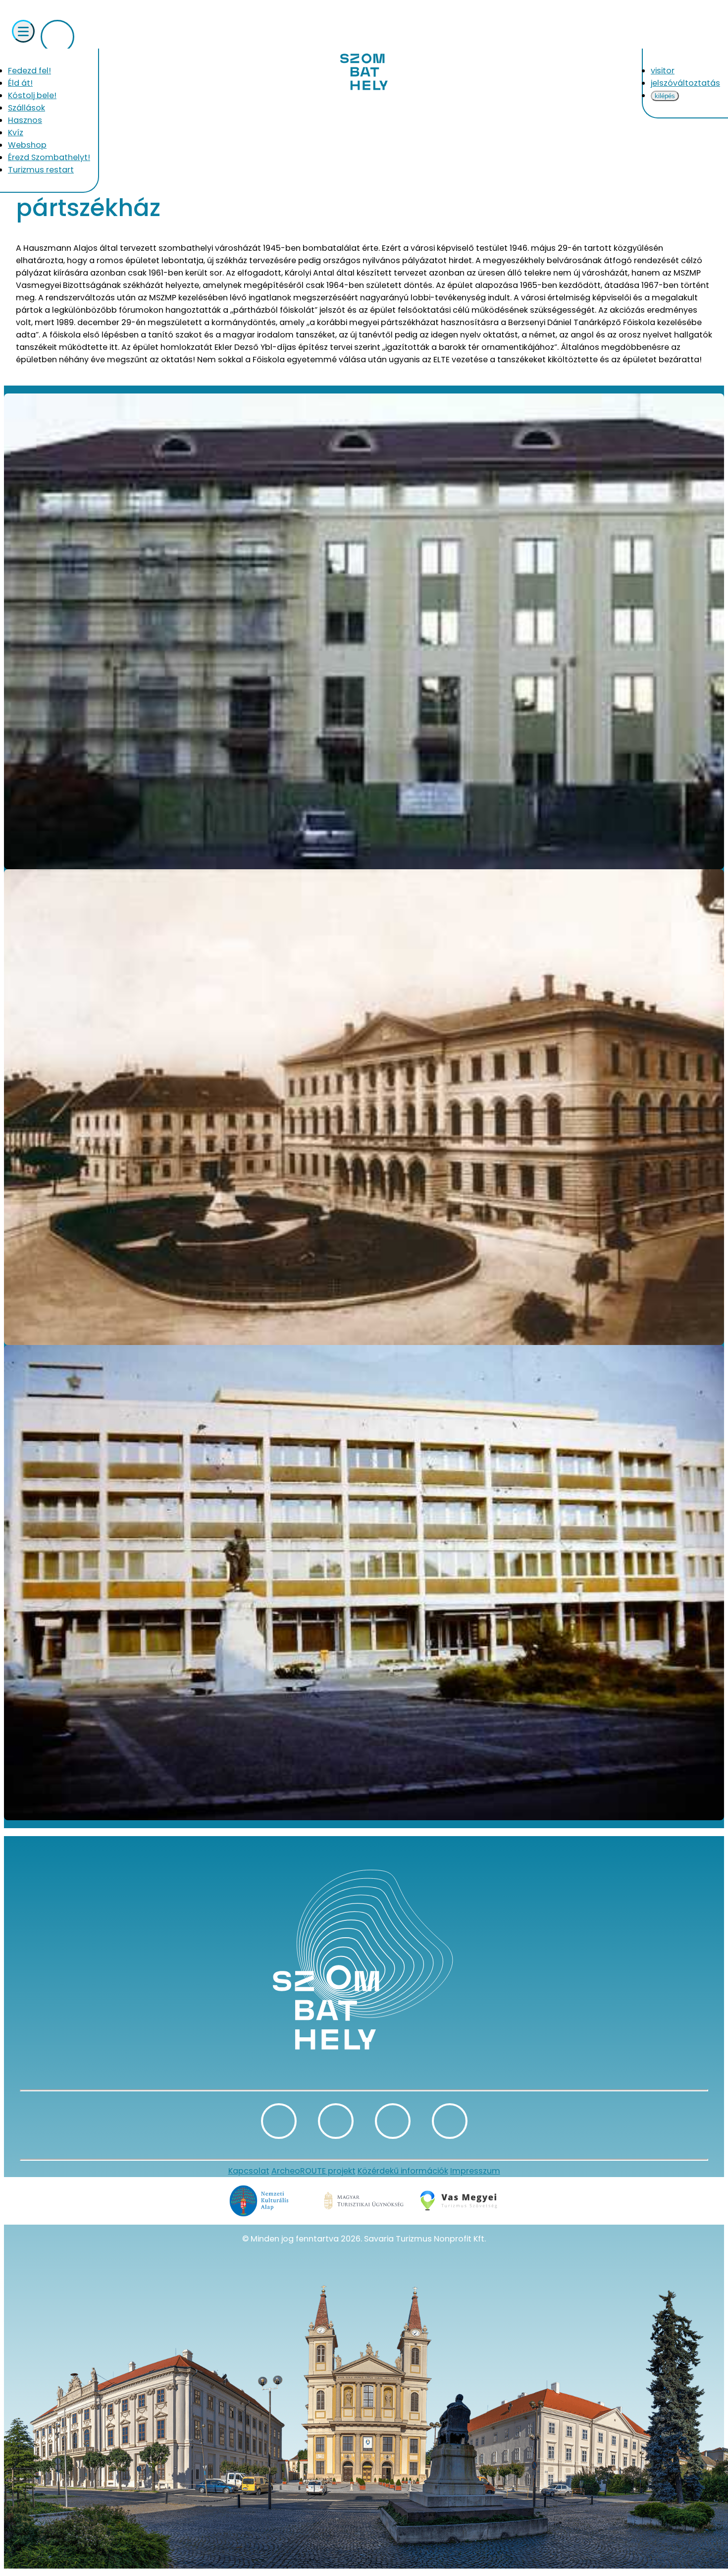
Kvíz (16, 133)
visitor (663, 71)
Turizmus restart (41, 170)
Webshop (27, 145)
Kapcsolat (249, 2171)
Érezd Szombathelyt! (49, 157)
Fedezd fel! (29, 71)
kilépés (665, 96)
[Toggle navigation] (23, 31)
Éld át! (20, 83)
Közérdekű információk (403, 2171)
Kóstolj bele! (32, 95)
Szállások (26, 108)
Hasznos (25, 120)
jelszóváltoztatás (685, 83)
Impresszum (475, 2171)
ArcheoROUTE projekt (313, 2171)
